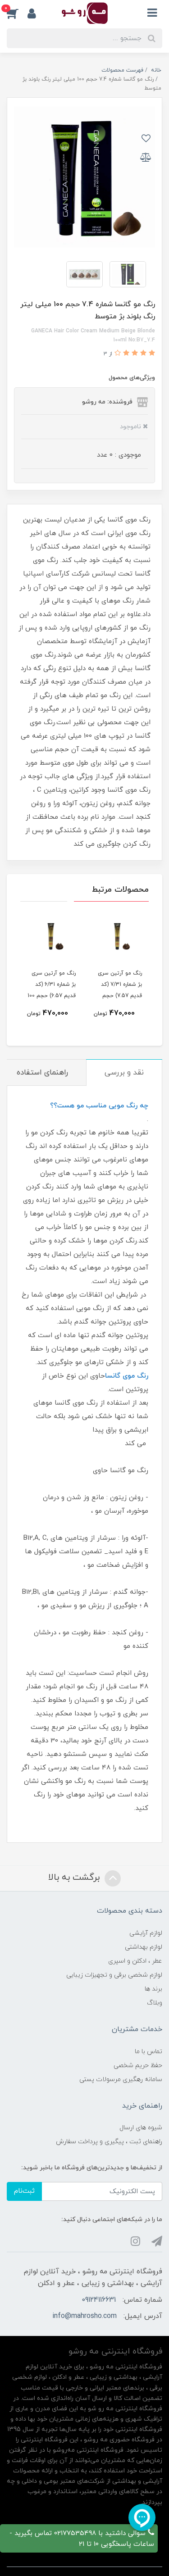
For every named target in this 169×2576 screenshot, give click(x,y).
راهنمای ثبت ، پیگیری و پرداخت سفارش (109, 2142)
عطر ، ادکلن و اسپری (135, 1961)
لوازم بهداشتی (144, 1947)
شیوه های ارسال (141, 2128)
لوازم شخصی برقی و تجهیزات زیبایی (114, 1975)
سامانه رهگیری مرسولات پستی (121, 2079)
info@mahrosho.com (84, 2316)
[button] (17, 13)
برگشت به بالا (75, 1878)
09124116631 (99, 2300)
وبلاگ (155, 2003)
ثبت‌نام (24, 2191)
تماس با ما (148, 2052)
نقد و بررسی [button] (124, 1073)
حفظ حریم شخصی (138, 2066)
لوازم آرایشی (146, 1933)
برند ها (153, 1989)
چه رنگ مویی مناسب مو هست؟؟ (99, 1106)
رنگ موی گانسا (127, 1376)
